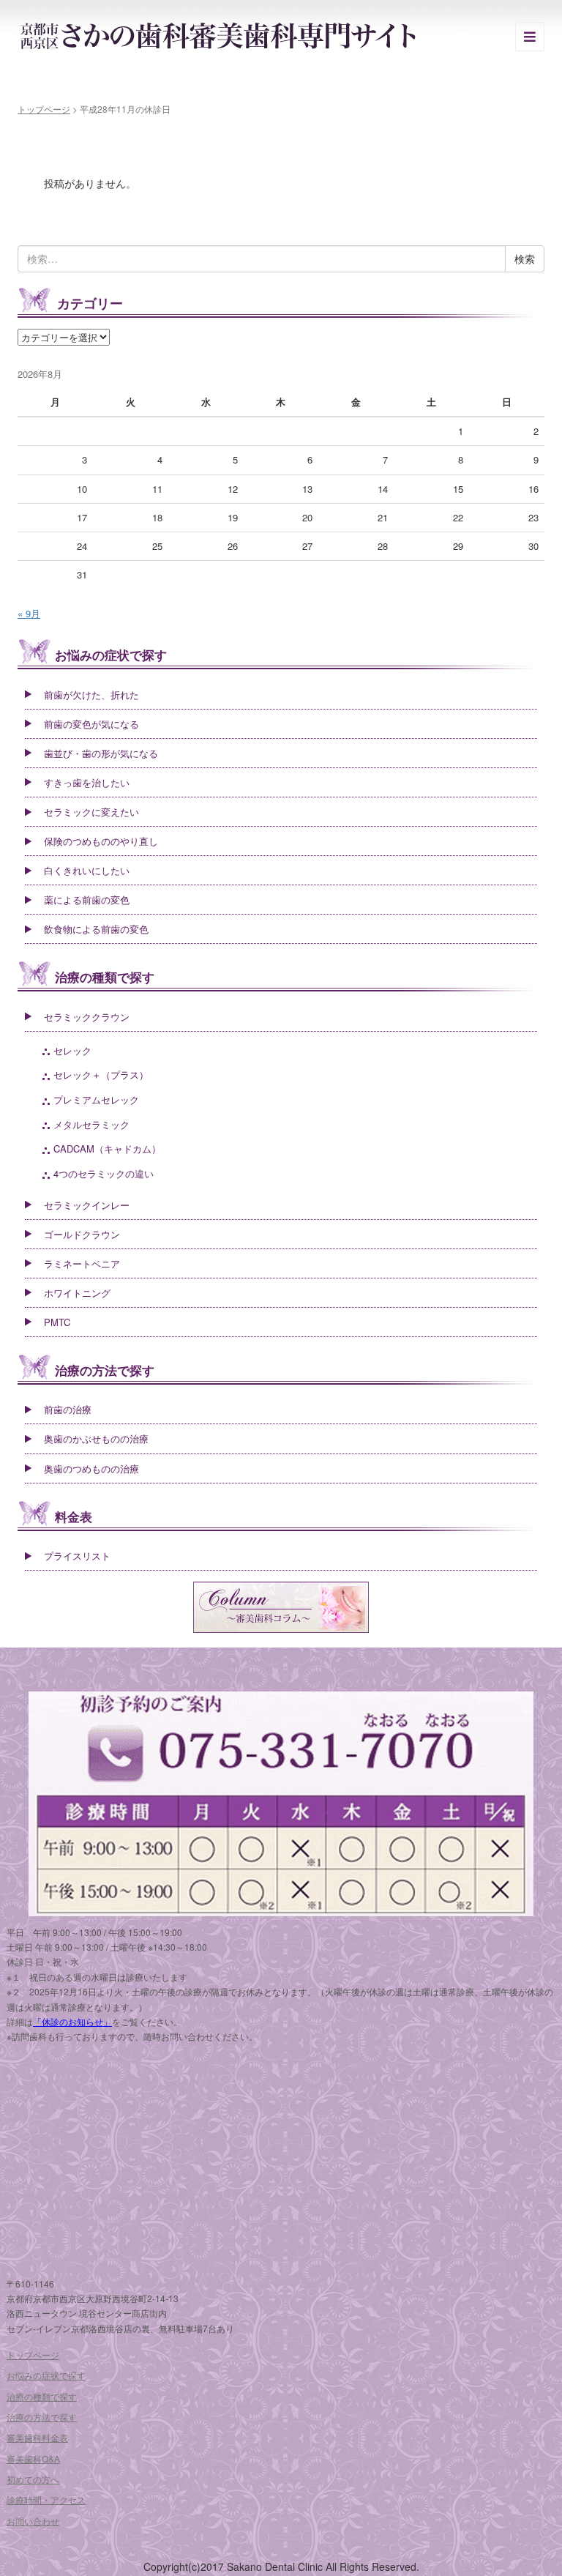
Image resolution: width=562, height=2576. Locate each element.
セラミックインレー (87, 1205)
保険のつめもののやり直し (101, 841)
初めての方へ (33, 2479)
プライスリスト (77, 1556)
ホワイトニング (77, 1293)
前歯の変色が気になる (91, 724)
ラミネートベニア (82, 1263)
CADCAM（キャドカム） (107, 1149)
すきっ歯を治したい (87, 782)
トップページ (44, 109)
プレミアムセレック (96, 1099)
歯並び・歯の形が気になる (101, 753)
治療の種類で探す (105, 977)
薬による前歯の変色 (87, 900)
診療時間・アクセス (46, 2499)
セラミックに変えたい (91, 812)
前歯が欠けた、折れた (91, 695)
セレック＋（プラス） (101, 1075)
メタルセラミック (91, 1124)
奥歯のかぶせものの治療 (96, 1438)
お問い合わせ (33, 2521)
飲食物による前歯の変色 (96, 929)
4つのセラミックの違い (104, 1173)
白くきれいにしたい (87, 870)
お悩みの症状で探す (111, 655)
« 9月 (29, 613)
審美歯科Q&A (33, 2458)
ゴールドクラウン (82, 1234)
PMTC (57, 1322)
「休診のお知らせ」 (72, 2021)
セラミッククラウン (87, 1017)
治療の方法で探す (105, 1370)
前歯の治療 (68, 1409)
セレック (72, 1050)
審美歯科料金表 (37, 2437)
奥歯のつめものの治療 (91, 1468)
